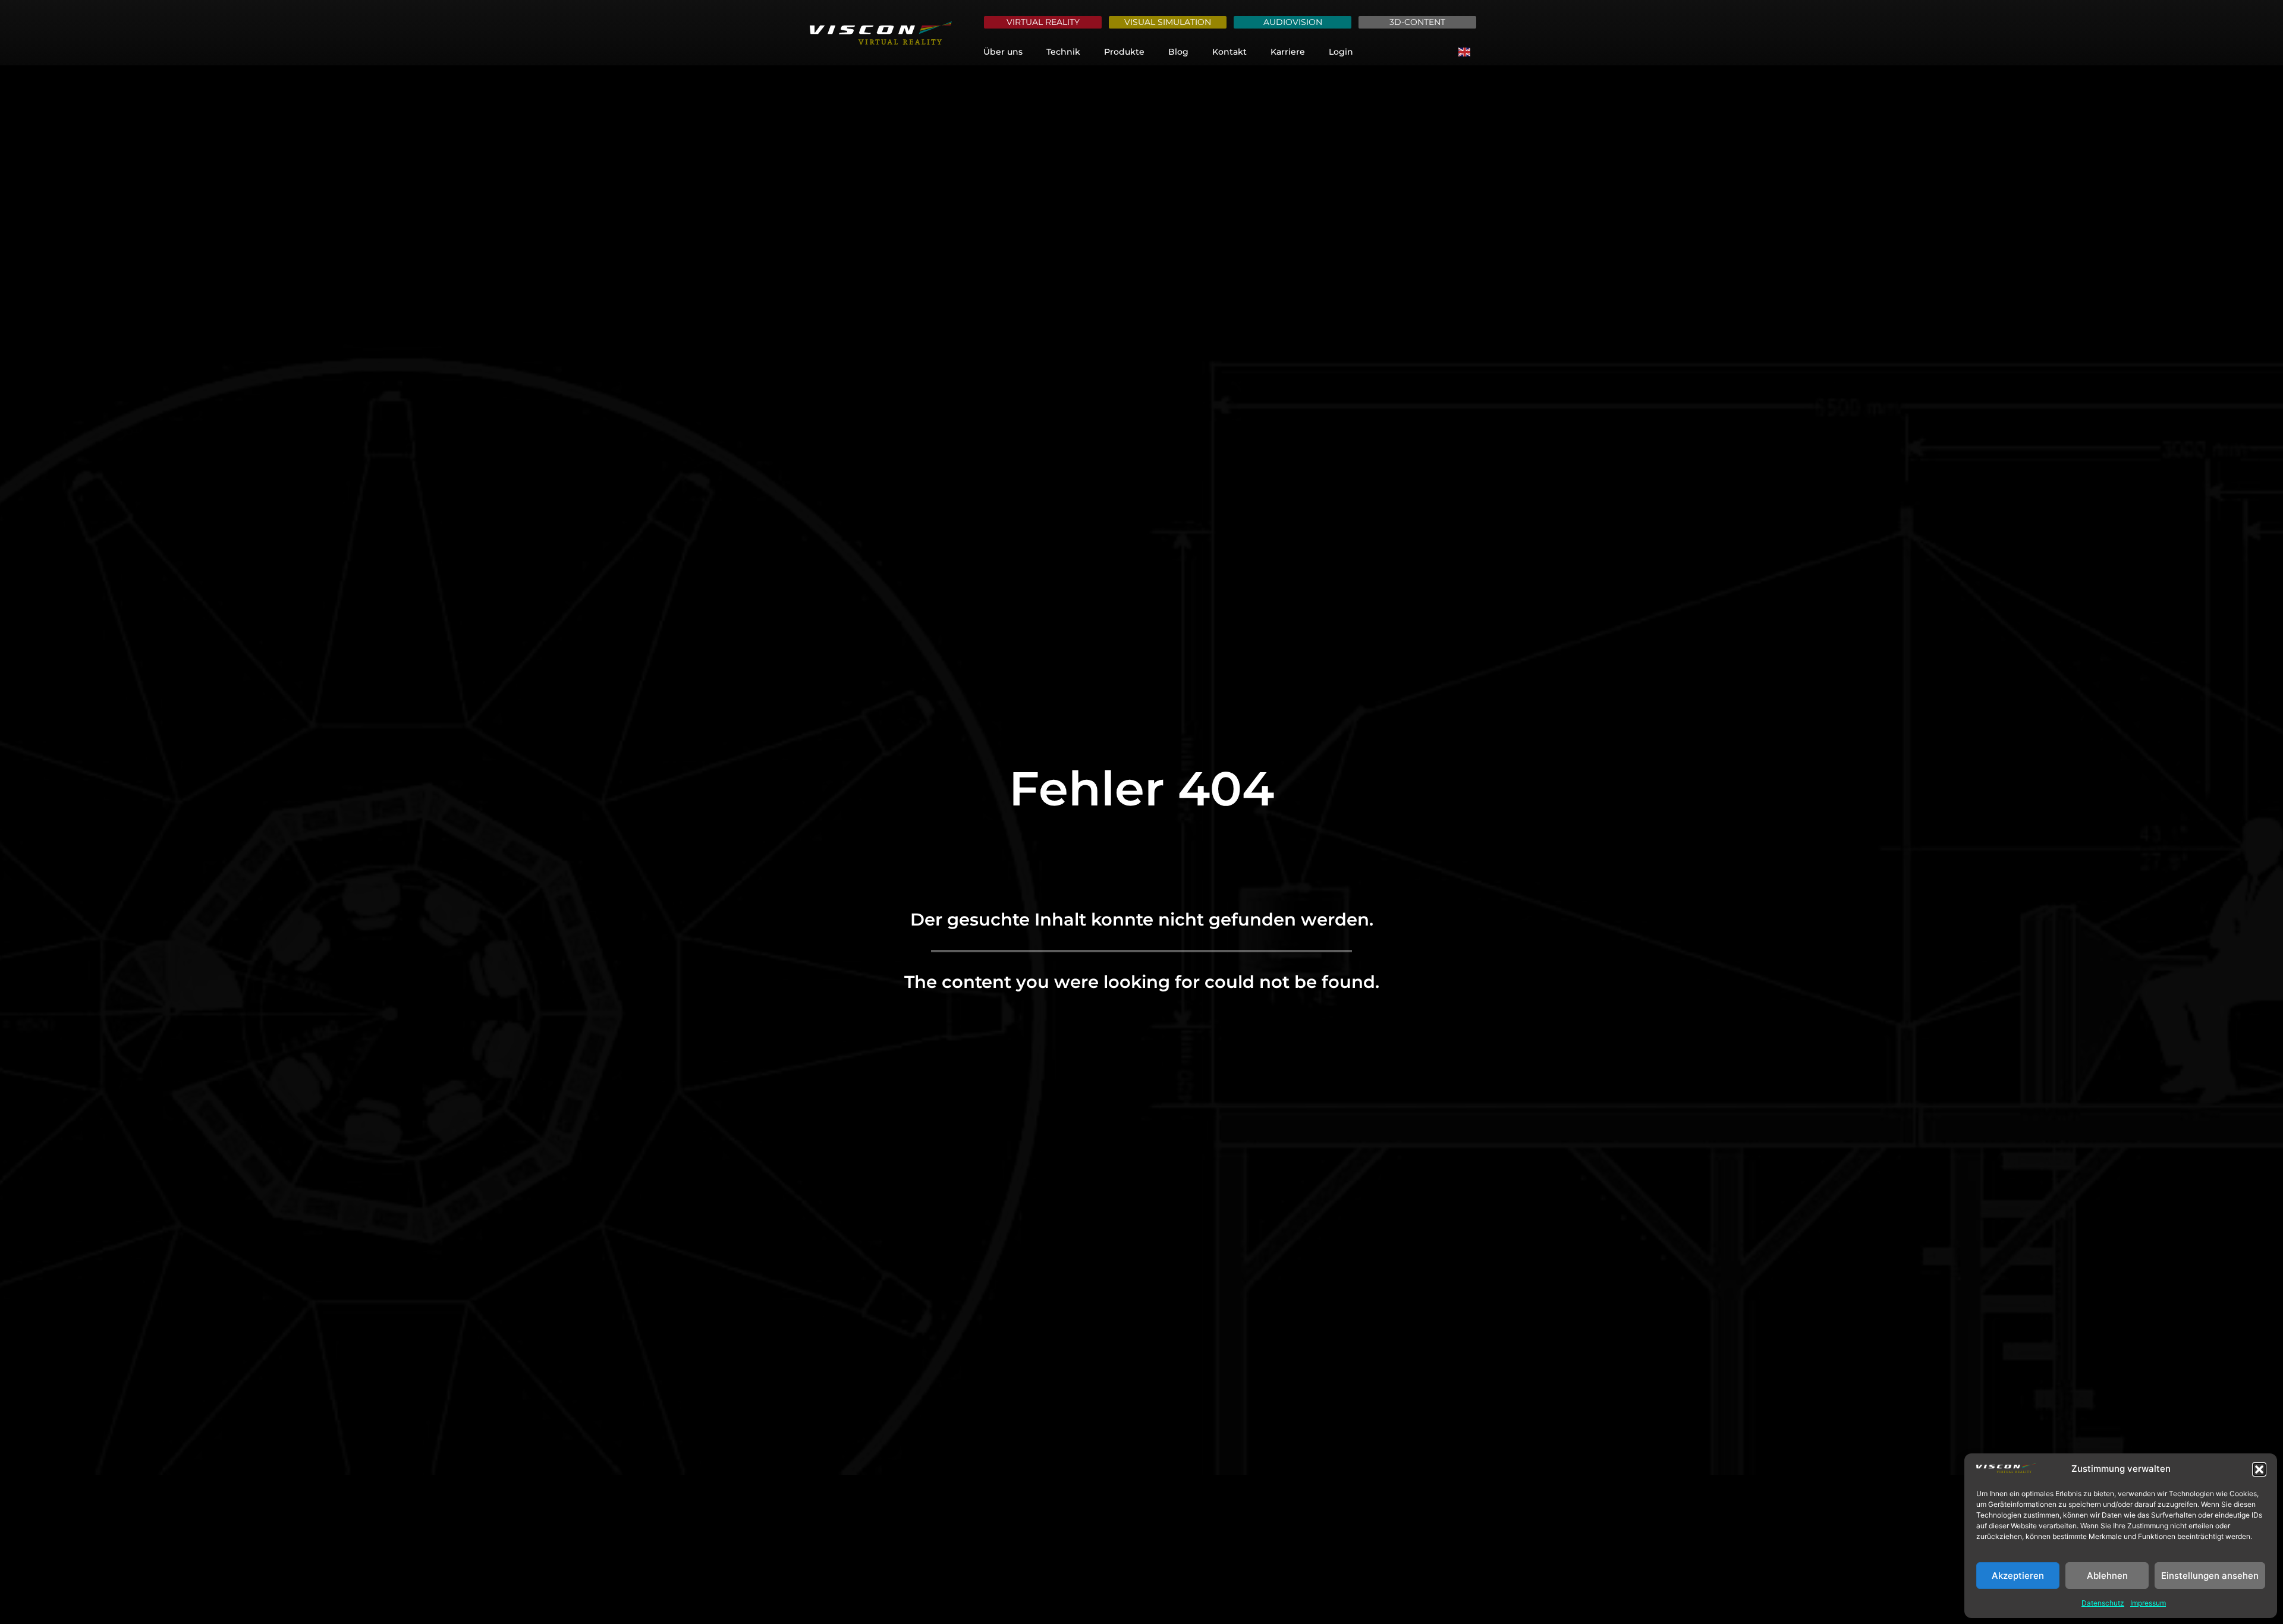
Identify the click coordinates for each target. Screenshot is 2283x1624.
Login (1341, 52)
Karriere (1288, 52)
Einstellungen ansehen (2210, 1576)
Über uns (1003, 52)
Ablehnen (2107, 1576)
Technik (1063, 52)
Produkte (1124, 52)
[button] (2259, 1469)
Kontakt (1229, 52)
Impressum (2148, 1603)
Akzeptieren (2018, 1576)
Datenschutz (2103, 1603)
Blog (1178, 52)
